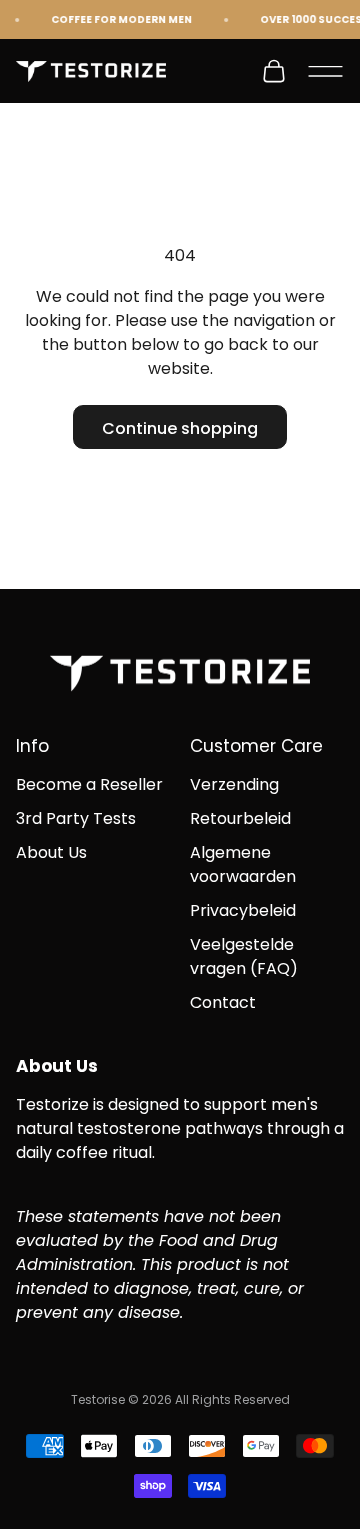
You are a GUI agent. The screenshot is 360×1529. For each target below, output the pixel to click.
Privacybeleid (243, 910)
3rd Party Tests (76, 818)
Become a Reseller (89, 784)
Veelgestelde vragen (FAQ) (244, 956)
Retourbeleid (240, 818)
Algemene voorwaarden (243, 864)
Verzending (234, 784)
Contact (223, 1002)
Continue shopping (180, 428)
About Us (51, 852)
